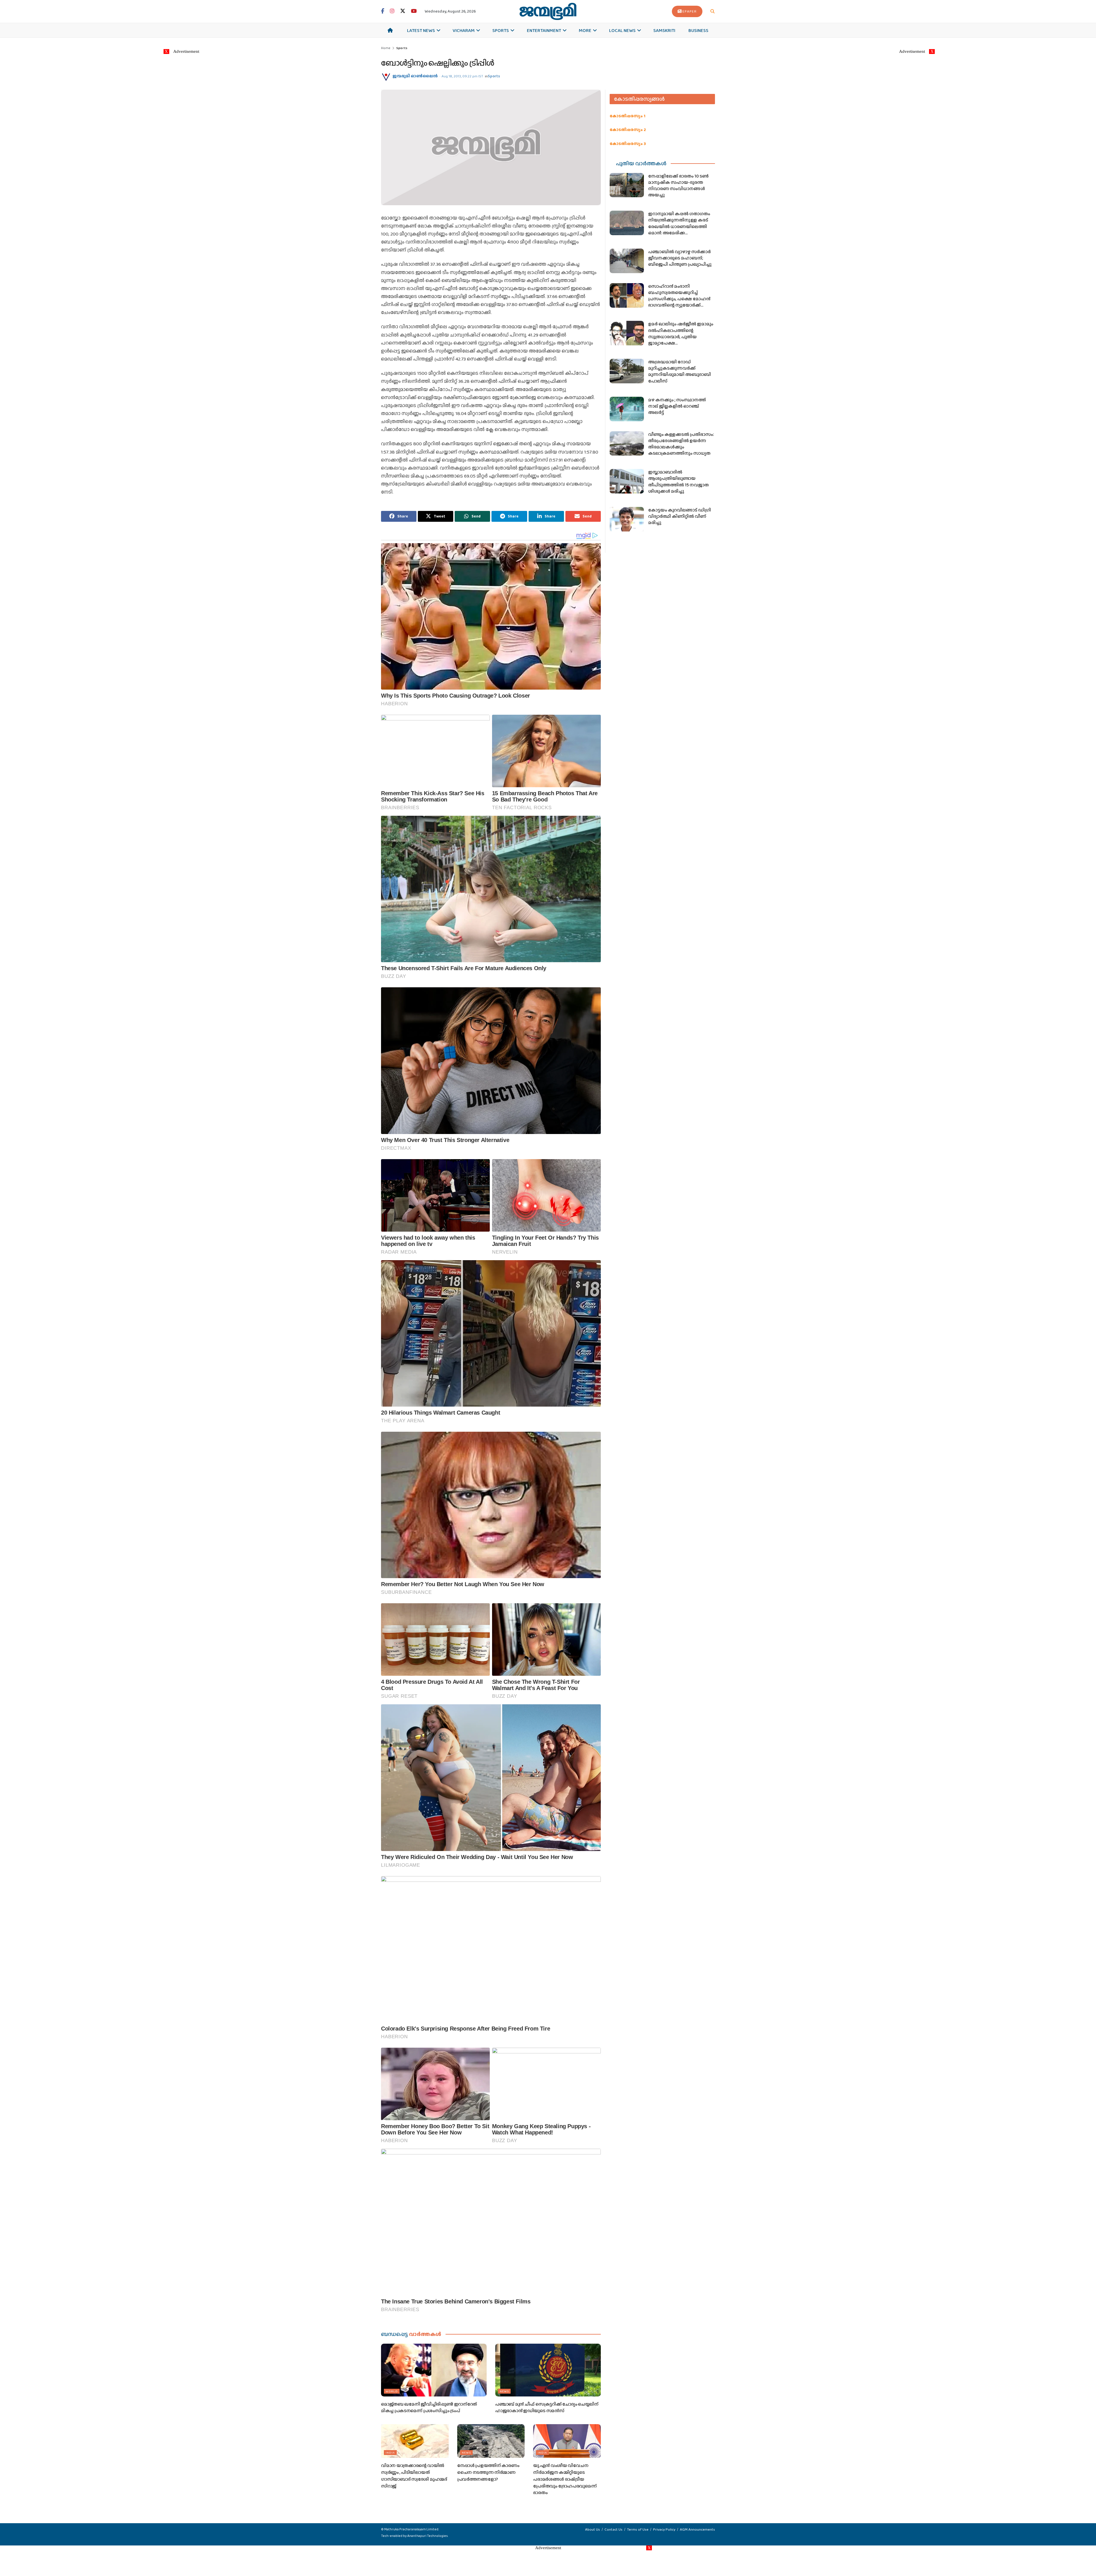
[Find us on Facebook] (383, 11)
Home (386, 48)
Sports (501, 30)
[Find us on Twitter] (403, 11)
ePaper (690, 11)
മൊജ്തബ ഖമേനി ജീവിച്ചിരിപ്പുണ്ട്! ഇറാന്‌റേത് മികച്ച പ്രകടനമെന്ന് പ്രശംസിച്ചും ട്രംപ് (429, 2407)
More (585, 30)
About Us (593, 2529)
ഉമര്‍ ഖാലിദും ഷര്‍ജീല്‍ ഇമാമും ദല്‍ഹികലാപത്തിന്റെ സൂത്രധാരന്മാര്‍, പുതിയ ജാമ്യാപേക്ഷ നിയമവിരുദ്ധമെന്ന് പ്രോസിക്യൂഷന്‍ (681, 340)
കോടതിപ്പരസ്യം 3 (628, 144)
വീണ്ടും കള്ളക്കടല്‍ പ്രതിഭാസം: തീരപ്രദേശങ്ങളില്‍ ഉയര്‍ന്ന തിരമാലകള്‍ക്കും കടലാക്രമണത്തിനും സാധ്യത (681, 444)
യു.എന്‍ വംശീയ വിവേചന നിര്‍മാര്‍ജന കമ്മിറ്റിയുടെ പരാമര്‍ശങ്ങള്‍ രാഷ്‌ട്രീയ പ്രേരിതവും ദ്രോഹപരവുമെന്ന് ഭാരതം (565, 2479)
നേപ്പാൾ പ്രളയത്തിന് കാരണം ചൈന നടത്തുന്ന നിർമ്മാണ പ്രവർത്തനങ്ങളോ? (488, 2472)
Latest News (421, 30)
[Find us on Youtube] (414, 11)
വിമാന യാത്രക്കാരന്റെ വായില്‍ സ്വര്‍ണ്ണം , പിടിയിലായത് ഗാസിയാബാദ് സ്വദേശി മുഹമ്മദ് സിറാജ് (414, 2476)
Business (698, 30)
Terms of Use (638, 2529)
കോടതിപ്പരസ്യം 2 (628, 130)
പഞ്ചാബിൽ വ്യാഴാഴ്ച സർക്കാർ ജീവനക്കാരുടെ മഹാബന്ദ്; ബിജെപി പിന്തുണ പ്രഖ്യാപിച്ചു (680, 258)
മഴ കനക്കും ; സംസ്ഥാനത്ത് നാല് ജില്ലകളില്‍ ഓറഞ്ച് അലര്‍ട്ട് (677, 406)
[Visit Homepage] (548, 11)
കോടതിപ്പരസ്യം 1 (627, 116)
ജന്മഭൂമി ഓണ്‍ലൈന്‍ (415, 76)
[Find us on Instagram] (392, 11)
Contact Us (614, 2529)
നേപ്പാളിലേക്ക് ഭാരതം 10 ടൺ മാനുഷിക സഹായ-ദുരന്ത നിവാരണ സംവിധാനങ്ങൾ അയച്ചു (678, 186)
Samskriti (664, 30)
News (504, 2391)
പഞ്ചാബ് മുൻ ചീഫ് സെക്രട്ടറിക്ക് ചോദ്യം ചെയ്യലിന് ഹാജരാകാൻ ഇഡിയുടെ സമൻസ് (547, 2407)
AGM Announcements (697, 2529)
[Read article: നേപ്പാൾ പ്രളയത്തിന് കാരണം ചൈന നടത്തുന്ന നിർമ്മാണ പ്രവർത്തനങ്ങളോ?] (491, 2441)
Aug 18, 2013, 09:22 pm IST (462, 76)
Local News (622, 30)
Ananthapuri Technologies (428, 2536)
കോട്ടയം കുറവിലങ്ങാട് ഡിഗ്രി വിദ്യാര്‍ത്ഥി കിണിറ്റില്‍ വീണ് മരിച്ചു (680, 516)
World (392, 2391)
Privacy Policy (664, 2529)
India (390, 2452)
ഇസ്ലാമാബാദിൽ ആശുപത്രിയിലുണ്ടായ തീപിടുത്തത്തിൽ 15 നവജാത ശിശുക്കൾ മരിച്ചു (678, 482)
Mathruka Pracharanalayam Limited (411, 2529)
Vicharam (464, 30)
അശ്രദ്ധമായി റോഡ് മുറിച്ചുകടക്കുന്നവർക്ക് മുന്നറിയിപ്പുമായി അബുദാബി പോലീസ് (680, 371)
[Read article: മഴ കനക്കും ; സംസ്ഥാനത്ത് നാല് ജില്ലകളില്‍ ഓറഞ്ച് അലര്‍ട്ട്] (627, 409)
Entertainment (544, 30)
